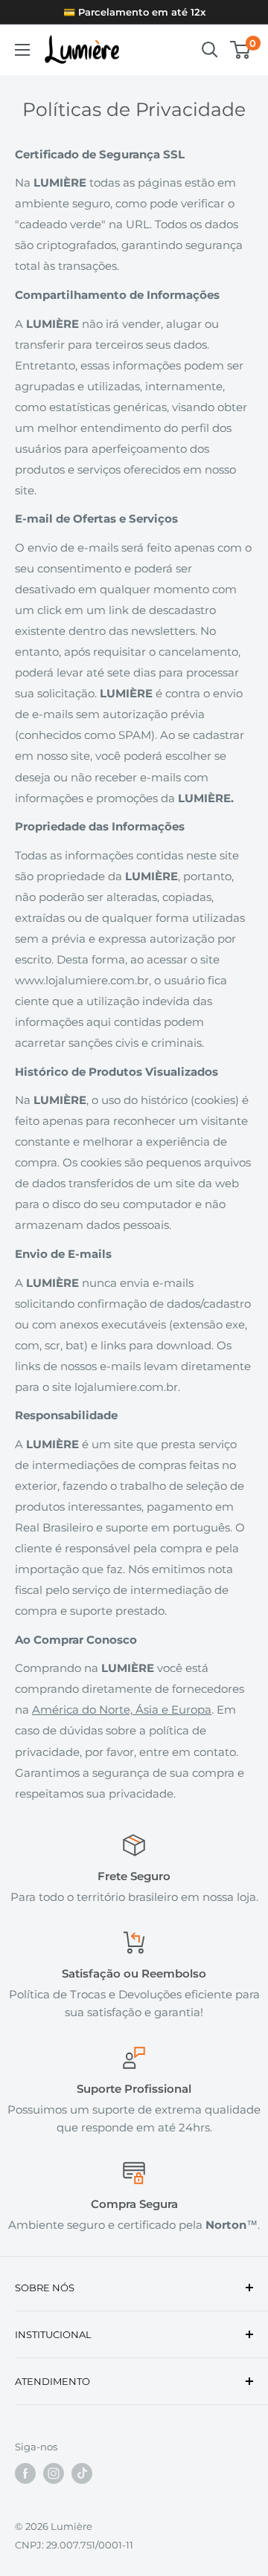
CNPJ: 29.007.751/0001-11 (74, 2545)
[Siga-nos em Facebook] (25, 2473)
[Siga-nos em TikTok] (82, 2473)
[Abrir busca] (210, 50)
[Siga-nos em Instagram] (54, 2473)
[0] (241, 50)
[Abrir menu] (22, 50)
